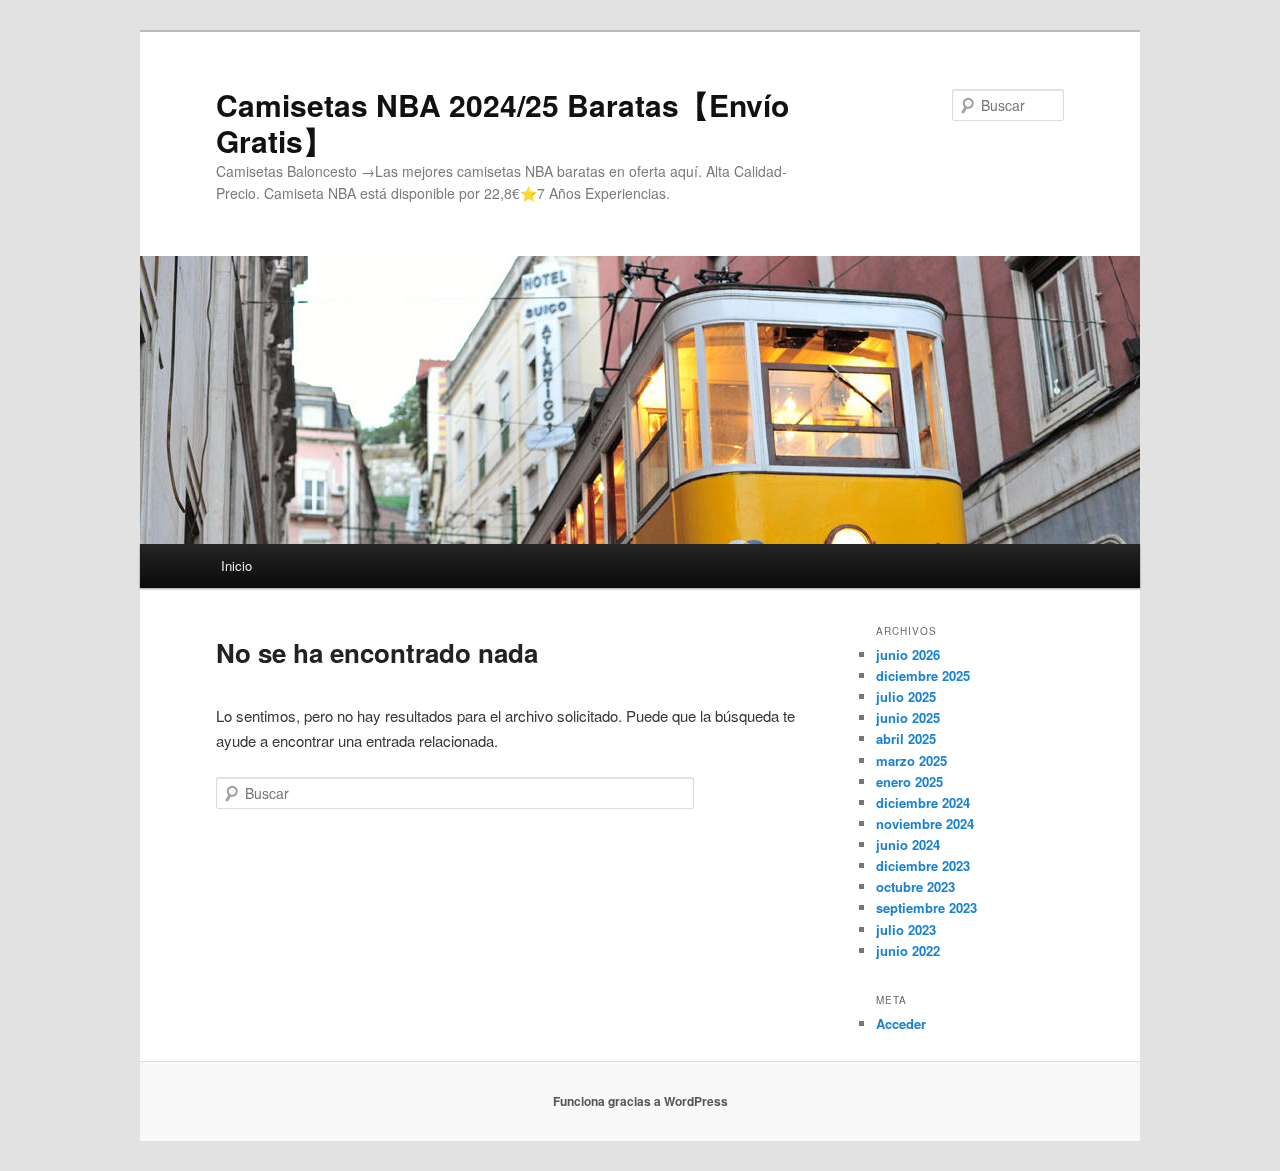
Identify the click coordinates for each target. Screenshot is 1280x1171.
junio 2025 (908, 717)
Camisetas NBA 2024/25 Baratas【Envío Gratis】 (502, 122)
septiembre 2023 (926, 907)
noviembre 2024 (925, 823)
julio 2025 (906, 696)
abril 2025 (906, 738)
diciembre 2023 (923, 865)
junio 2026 (908, 654)
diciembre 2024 (923, 802)
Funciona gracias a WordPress (640, 1101)
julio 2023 (906, 929)
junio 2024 (908, 844)
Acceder (901, 1023)
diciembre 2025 (923, 675)
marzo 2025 (911, 760)
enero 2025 (909, 781)
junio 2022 (908, 950)
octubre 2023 (915, 886)
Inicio (236, 565)
